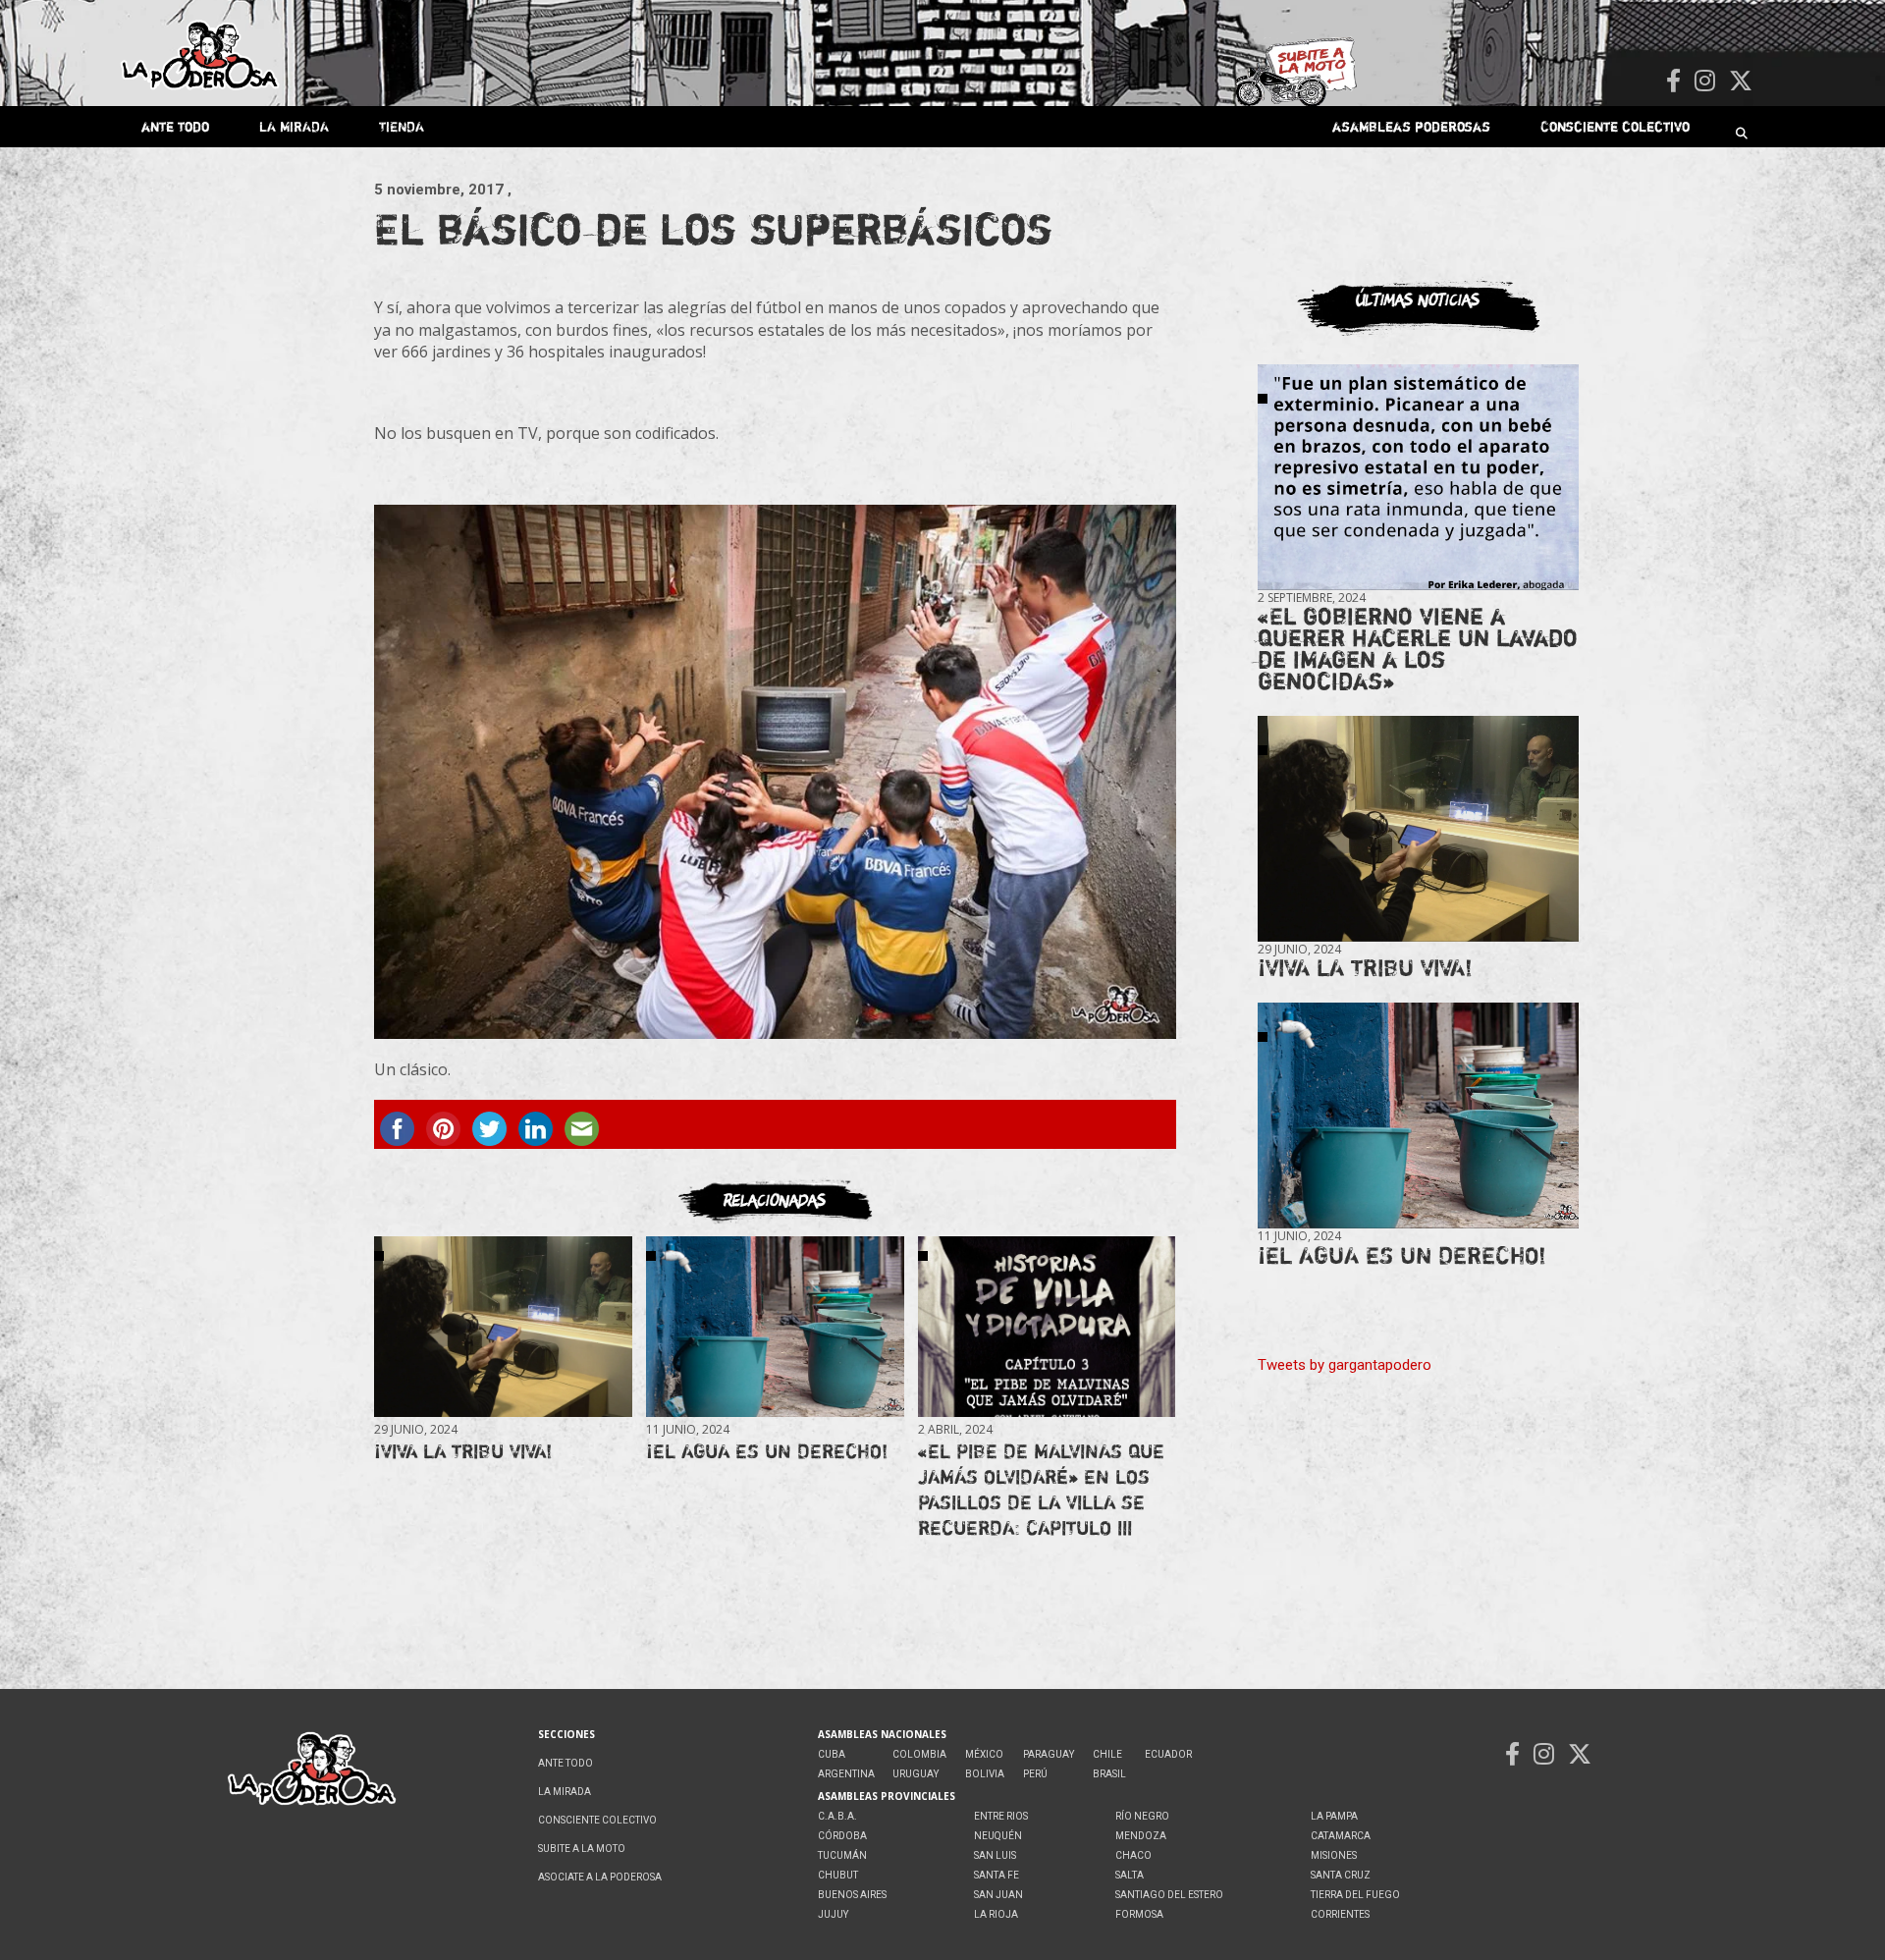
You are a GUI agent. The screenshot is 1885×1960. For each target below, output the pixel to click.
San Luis (995, 1855)
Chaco (1133, 1855)
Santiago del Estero (1169, 1895)
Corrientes (1340, 1914)
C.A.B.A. (837, 1816)
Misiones (1334, 1855)
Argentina (846, 1774)
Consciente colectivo (1615, 126)
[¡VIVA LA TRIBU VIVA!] (503, 1326)
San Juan (998, 1895)
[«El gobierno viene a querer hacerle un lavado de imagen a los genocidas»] (1418, 478)
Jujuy (833, 1914)
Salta (1130, 1875)
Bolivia (985, 1774)
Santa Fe (996, 1875)
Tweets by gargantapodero (1345, 1365)
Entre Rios (1001, 1816)
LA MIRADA (294, 126)
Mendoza (1141, 1836)
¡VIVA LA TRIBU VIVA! (463, 1451)
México (984, 1754)
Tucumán (842, 1855)
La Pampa (1334, 1816)
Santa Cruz (1341, 1875)
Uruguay (916, 1774)
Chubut (838, 1875)
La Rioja (996, 1914)
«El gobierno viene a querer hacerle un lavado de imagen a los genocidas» (1418, 649)
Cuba (832, 1754)
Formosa (1139, 1914)
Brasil (1109, 1774)
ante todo (175, 126)
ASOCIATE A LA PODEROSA (600, 1877)
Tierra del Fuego (1355, 1895)
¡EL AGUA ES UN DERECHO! (767, 1451)
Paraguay (1049, 1754)
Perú (1035, 1774)
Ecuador (1168, 1754)
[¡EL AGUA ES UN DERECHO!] (775, 1326)
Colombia (919, 1754)
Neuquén (998, 1836)
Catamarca (1341, 1836)
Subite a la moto (582, 1849)
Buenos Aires (852, 1895)
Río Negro (1142, 1816)
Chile (1107, 1754)
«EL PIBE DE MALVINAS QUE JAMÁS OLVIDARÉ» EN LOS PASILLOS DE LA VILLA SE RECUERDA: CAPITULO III (1041, 1489)
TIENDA (402, 126)
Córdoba (842, 1836)
